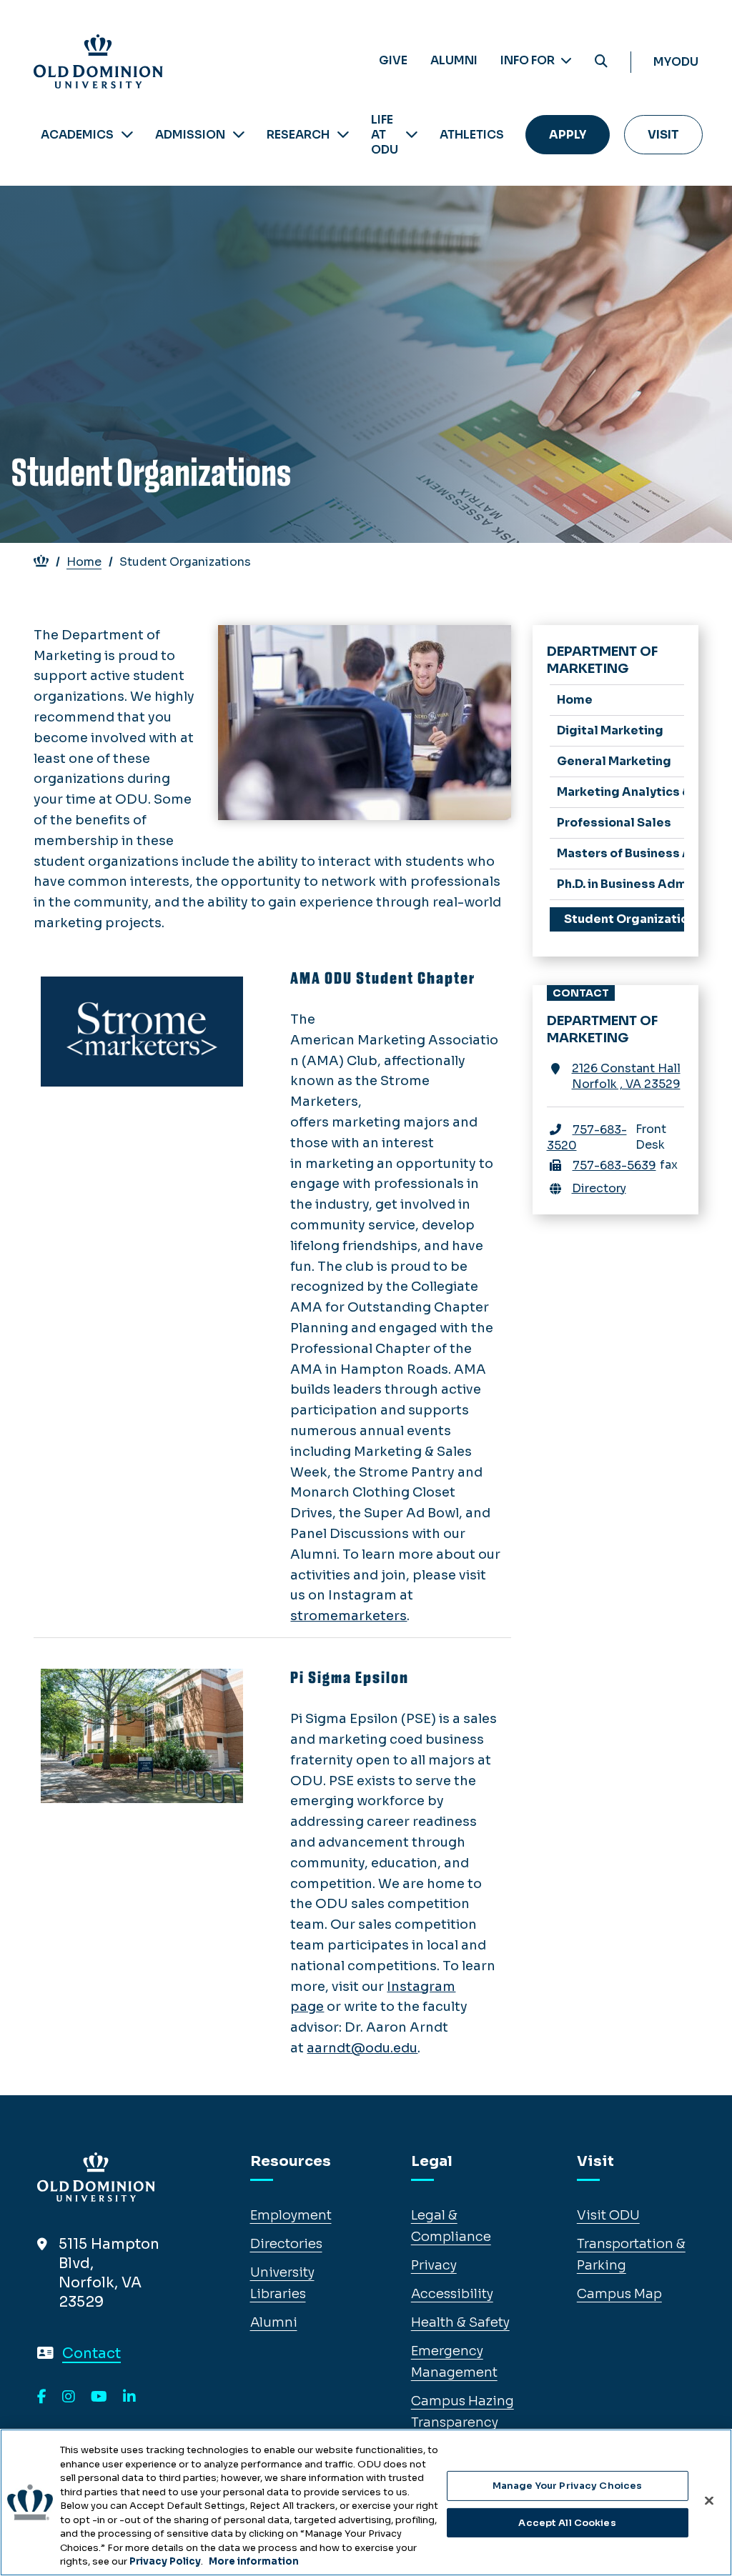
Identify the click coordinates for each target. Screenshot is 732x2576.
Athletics (472, 135)
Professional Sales (614, 823)
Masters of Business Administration (621, 853)
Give (393, 60)
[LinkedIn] (129, 2397)
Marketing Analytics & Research (621, 792)
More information (254, 2561)
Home (84, 562)
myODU (676, 62)
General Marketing (614, 761)
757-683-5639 (614, 1165)
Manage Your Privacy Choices (568, 2486)
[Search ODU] (601, 62)
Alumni (454, 60)
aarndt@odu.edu (362, 2048)
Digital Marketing (610, 730)
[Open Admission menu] (239, 135)
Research (298, 135)
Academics (77, 135)
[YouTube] (99, 2397)
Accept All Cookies (567, 2523)
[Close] (709, 2501)
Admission (190, 135)
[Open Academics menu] (127, 135)
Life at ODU (385, 135)
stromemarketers (348, 1616)
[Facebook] (42, 2397)
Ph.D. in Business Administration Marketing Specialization (621, 884)
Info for (529, 60)
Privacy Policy (165, 2561)
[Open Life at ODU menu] (412, 135)
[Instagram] (69, 2397)
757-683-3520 (587, 1138)
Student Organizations (624, 919)
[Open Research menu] (343, 135)
